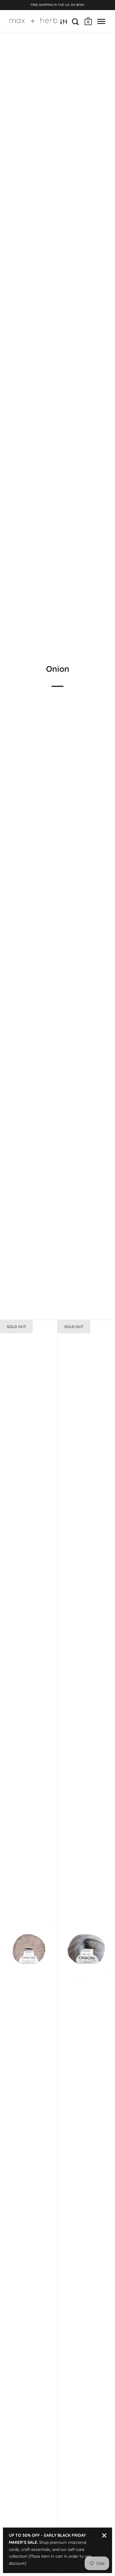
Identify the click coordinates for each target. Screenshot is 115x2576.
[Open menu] (101, 22)
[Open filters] (64, 22)
